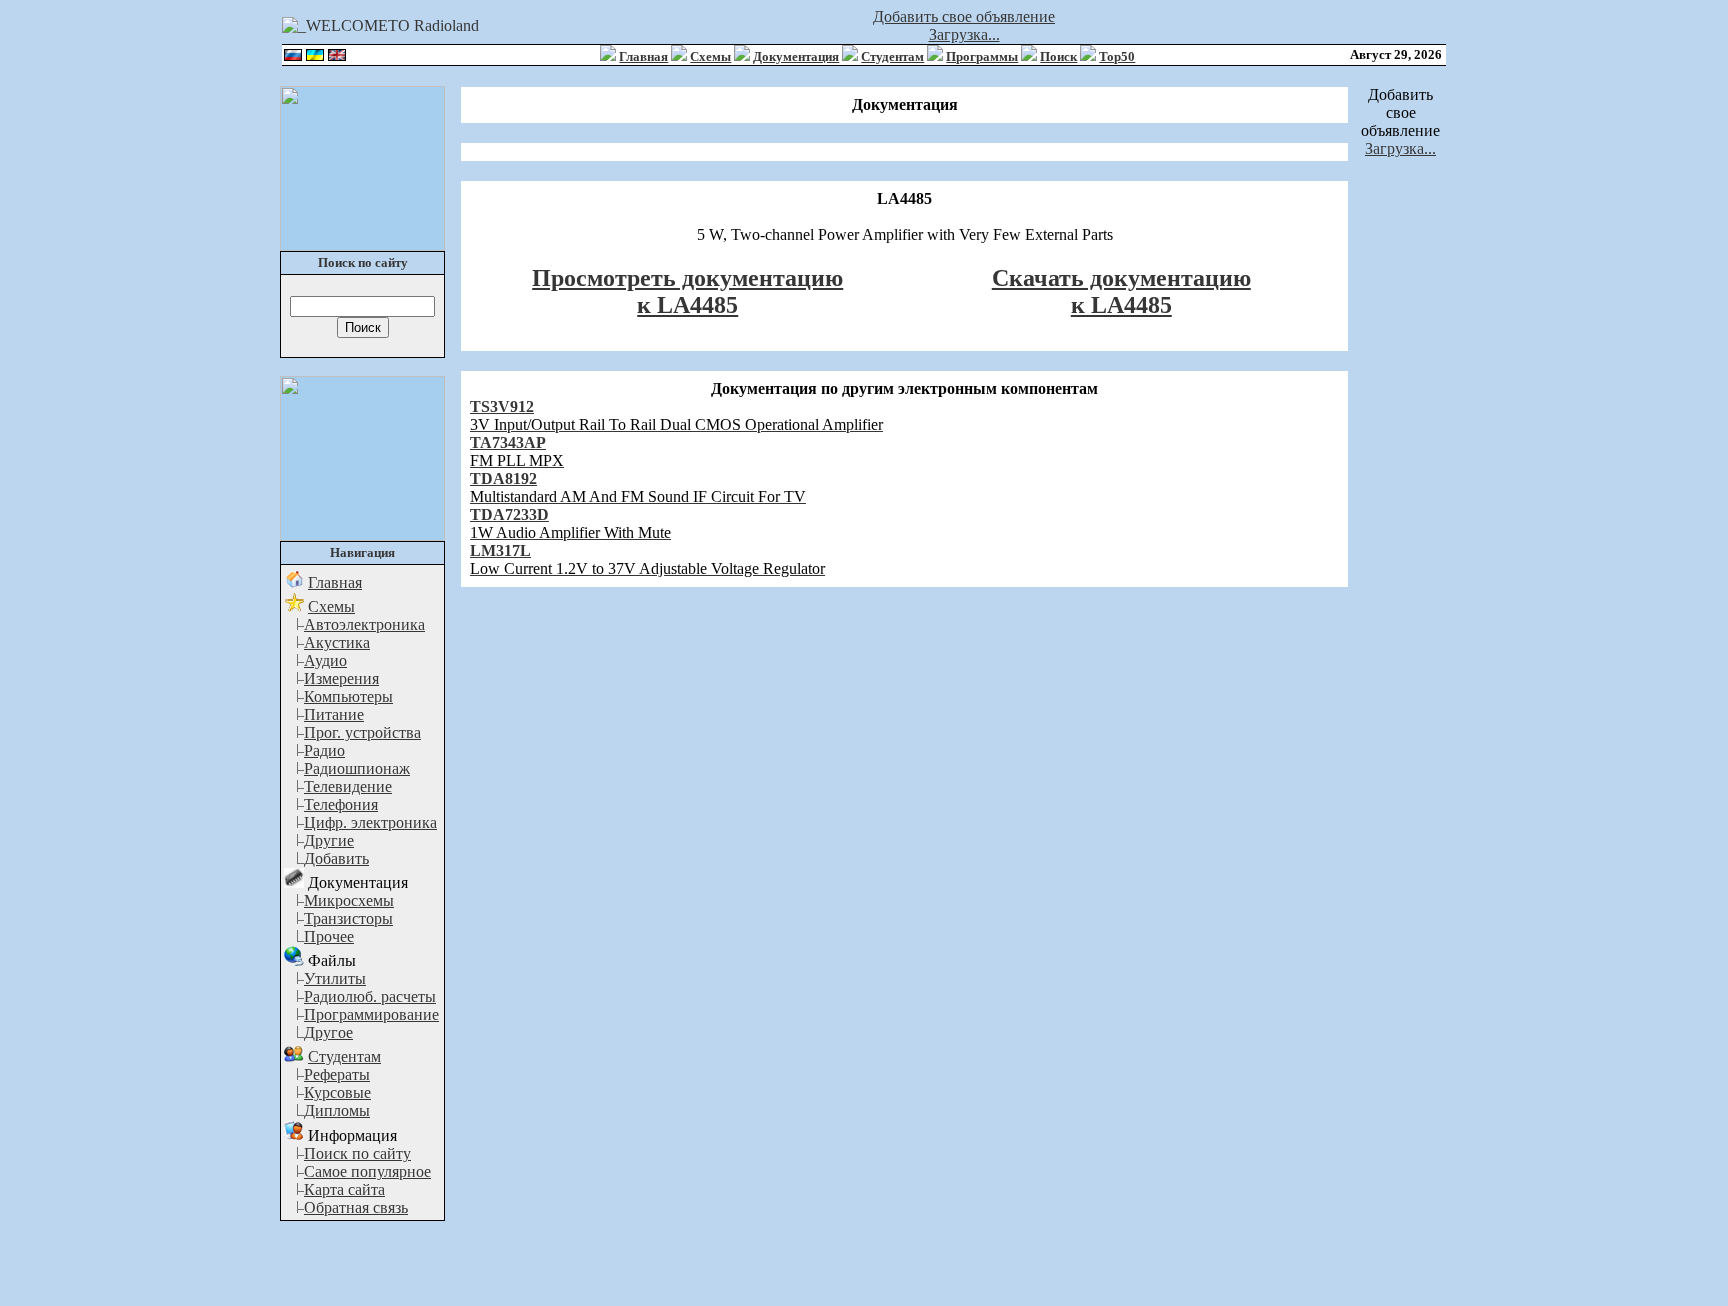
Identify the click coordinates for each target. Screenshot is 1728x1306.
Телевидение (348, 786)
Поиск (1058, 56)
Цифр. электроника (370, 822)
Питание (334, 714)
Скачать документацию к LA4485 (1121, 291)
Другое (328, 1032)
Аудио (325, 660)
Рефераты (337, 1074)
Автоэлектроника (364, 624)
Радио (324, 750)
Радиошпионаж (357, 768)
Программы (982, 56)
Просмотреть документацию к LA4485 (687, 291)
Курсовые (337, 1092)
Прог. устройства (362, 732)
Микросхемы (349, 900)
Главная (643, 56)
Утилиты (335, 978)
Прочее (329, 936)
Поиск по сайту (357, 1153)
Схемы (710, 56)
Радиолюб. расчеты (370, 996)
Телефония (341, 804)
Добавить (336, 858)
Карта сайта (344, 1189)
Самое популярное (367, 1171)
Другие (329, 840)
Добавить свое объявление (964, 16)
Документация (796, 56)
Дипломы (337, 1110)
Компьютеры (348, 696)
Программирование (371, 1014)
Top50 (1117, 56)
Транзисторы (348, 918)
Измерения (341, 678)
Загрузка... (964, 34)
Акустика (337, 642)
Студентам (892, 56)
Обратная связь (356, 1207)
